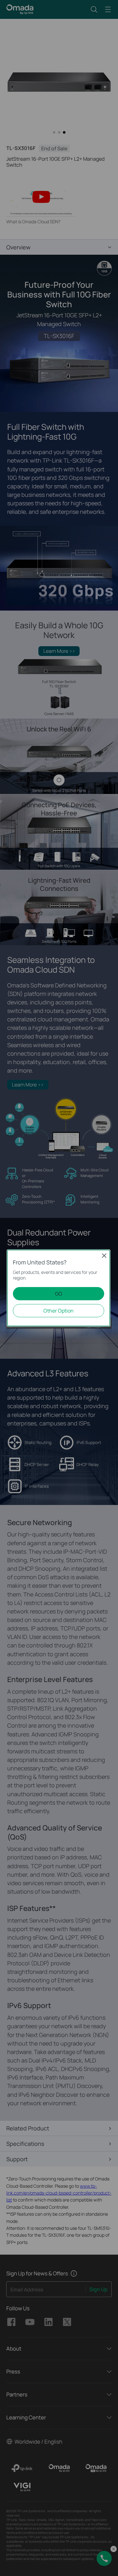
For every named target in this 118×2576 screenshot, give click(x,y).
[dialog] (59, 1288)
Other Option (59, 1311)
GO (59, 1294)
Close (104, 1256)
